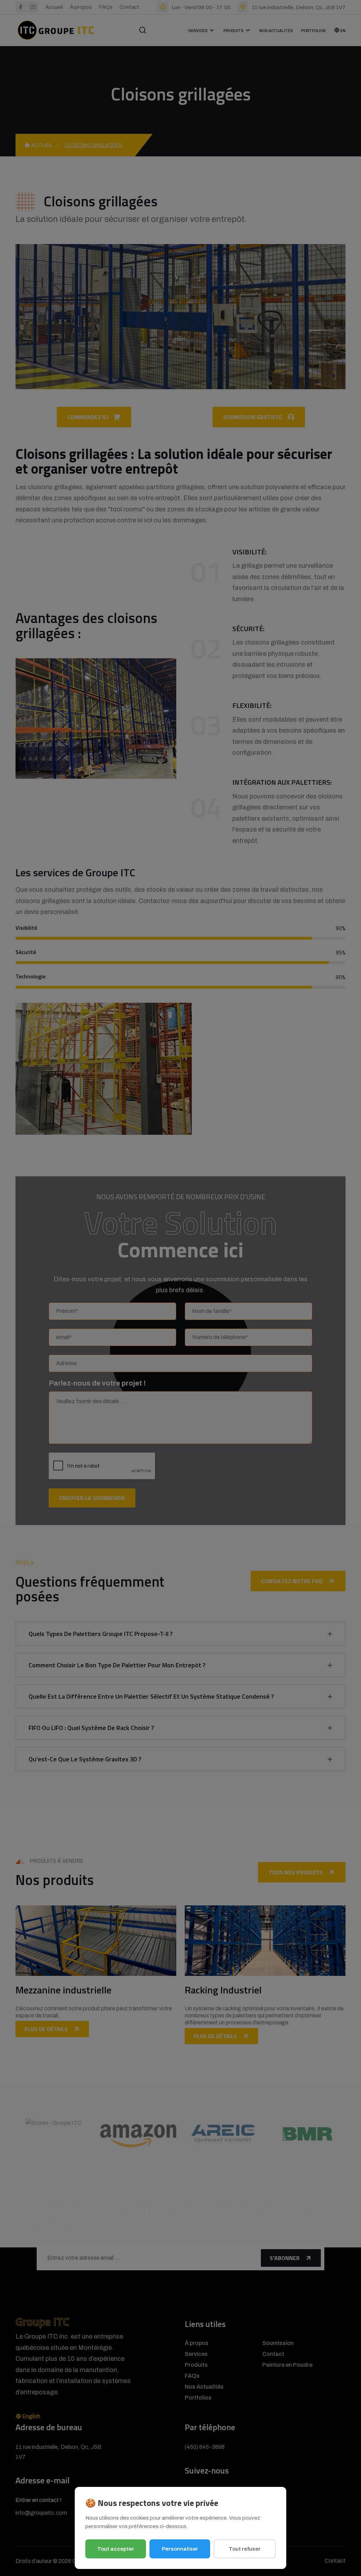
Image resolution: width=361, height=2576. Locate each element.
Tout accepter (116, 2549)
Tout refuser (245, 2549)
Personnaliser (180, 2549)
